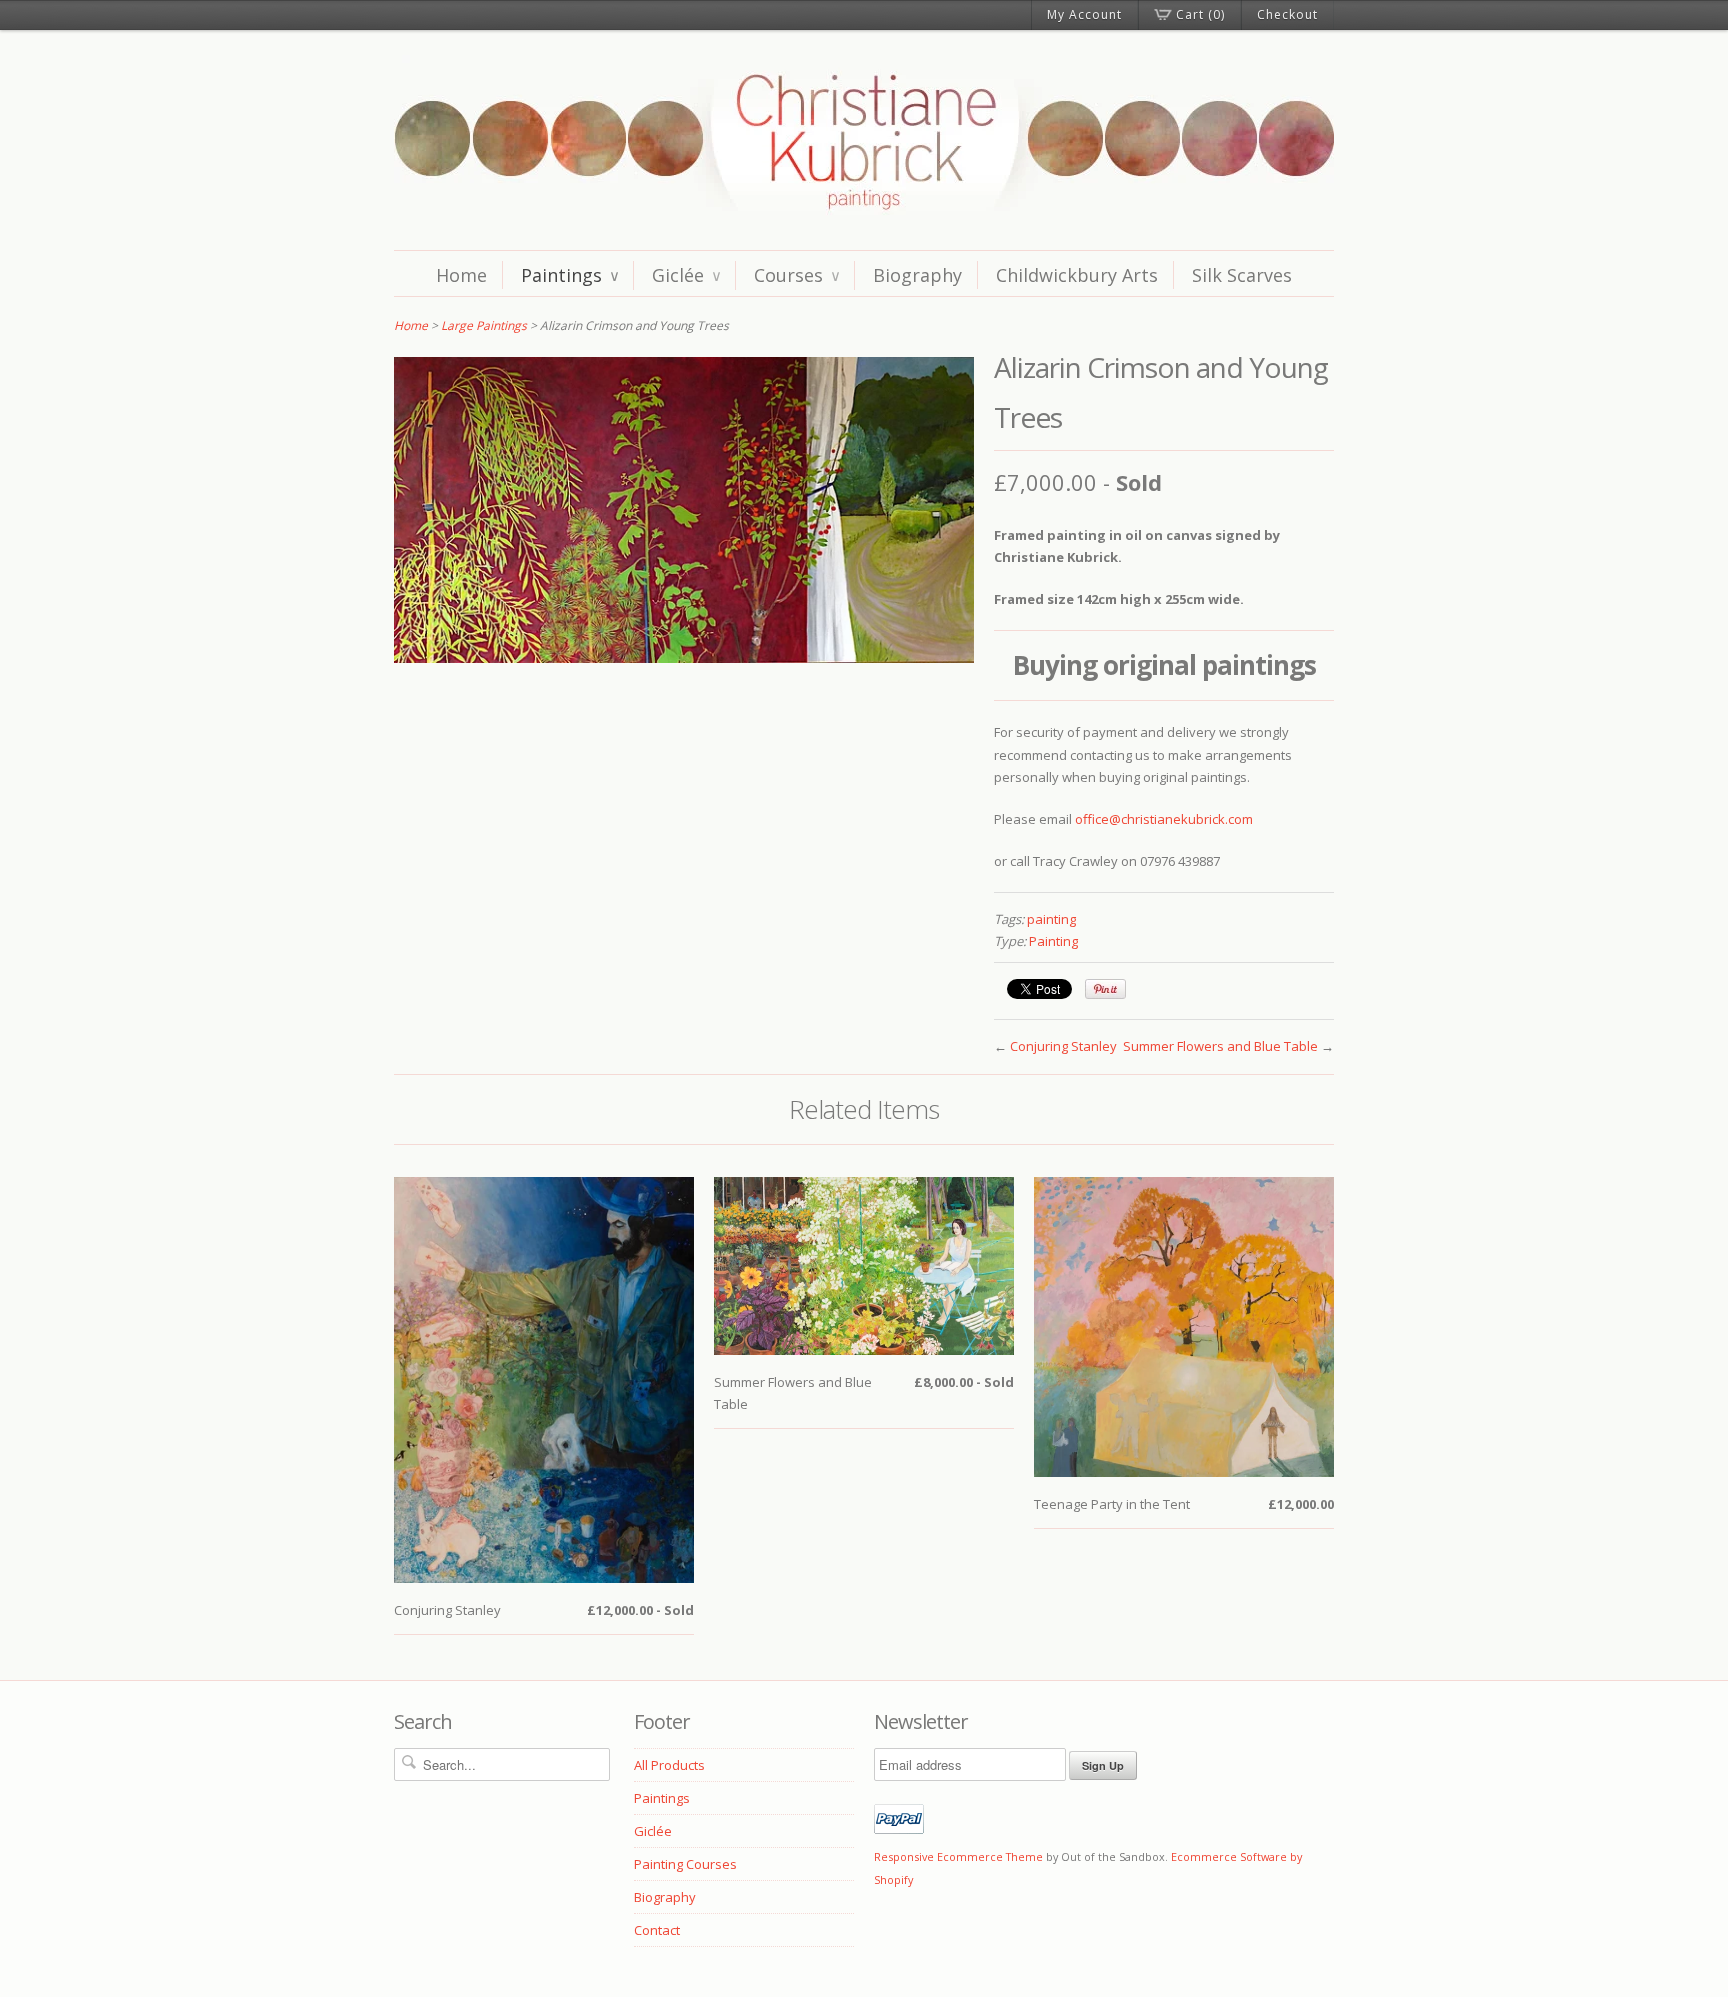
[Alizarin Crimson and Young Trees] (684, 658)
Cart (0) (1200, 14)
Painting (1053, 941)
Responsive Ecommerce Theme (958, 1856)
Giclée (686, 275)
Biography (917, 275)
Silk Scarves (1242, 275)
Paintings (569, 275)
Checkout (1287, 14)
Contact (657, 1930)
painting (1051, 919)
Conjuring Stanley (1063, 1046)
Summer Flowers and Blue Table (1220, 1046)
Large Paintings (484, 325)
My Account (1084, 14)
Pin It (1105, 989)
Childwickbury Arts (1077, 275)
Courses (796, 275)
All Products (669, 1765)
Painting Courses (685, 1864)
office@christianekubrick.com (1164, 819)
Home (461, 275)
